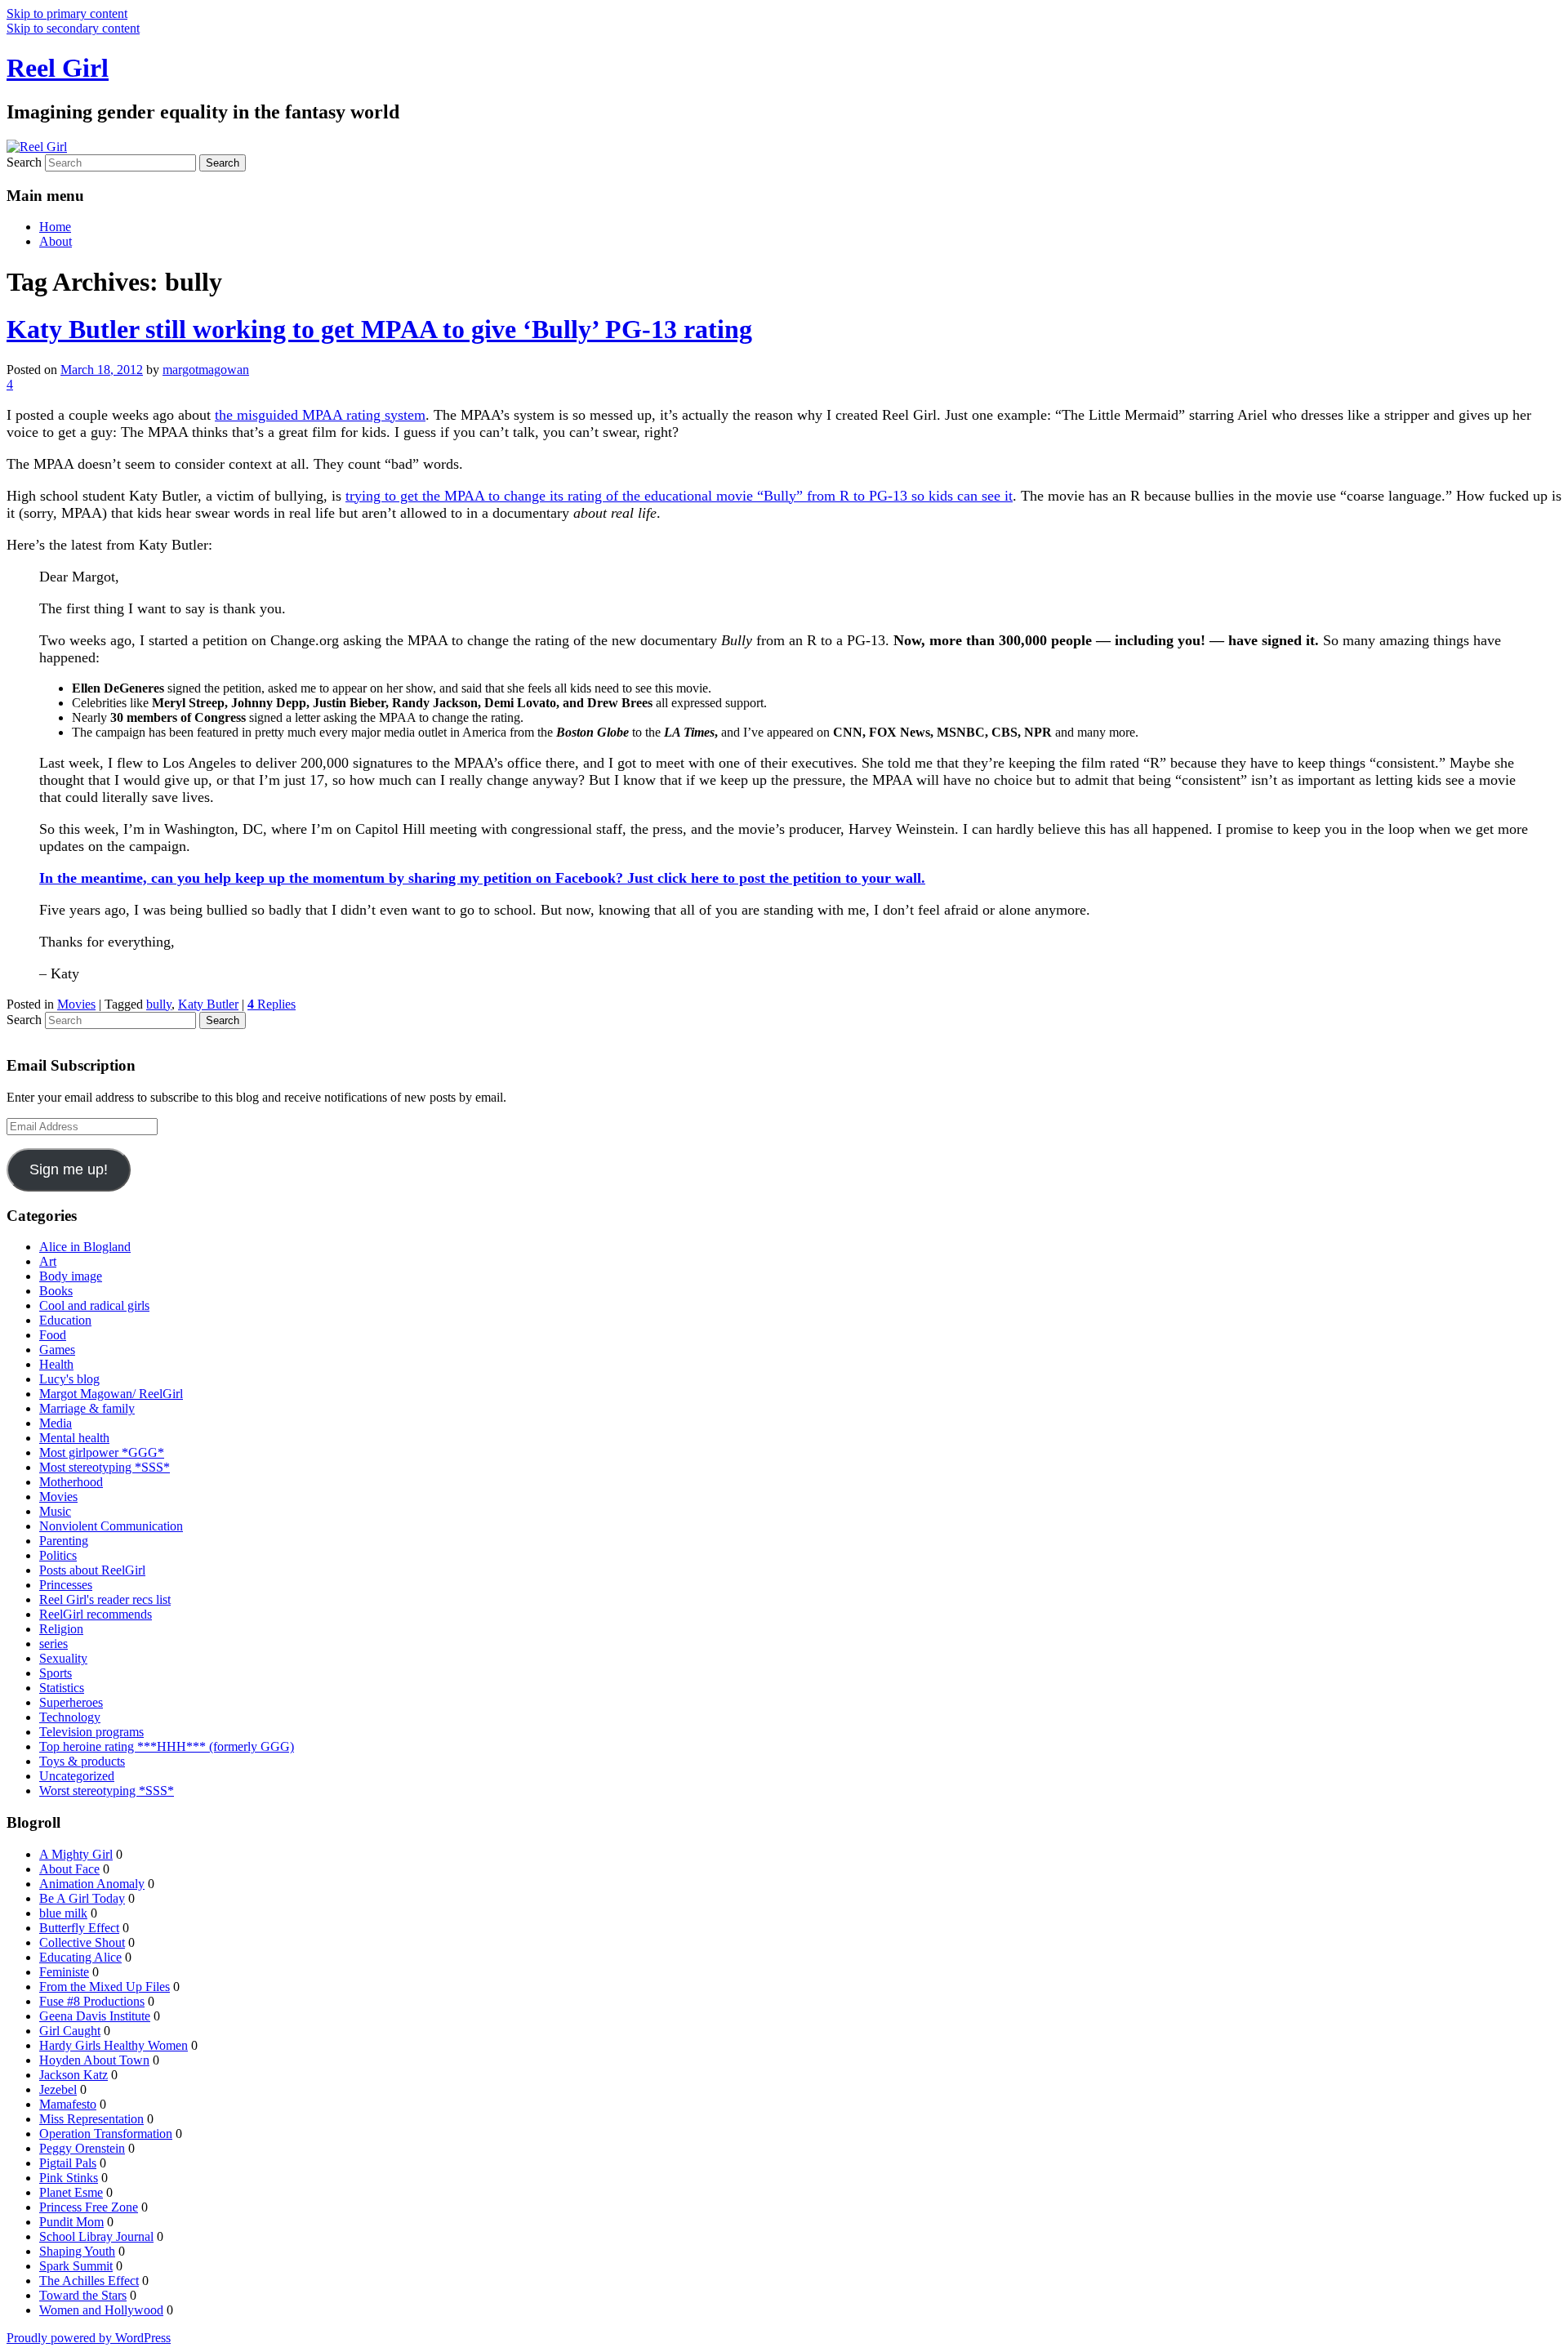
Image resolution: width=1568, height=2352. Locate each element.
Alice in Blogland (85, 1247)
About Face (69, 1869)
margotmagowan (206, 370)
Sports (56, 1673)
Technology (70, 1717)
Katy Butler (208, 1004)
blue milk (63, 1913)
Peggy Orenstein (82, 2148)
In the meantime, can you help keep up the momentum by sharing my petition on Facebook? (333, 878)
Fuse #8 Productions (92, 2001)
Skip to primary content (67, 13)
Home (55, 227)
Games (57, 1350)
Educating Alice (80, 1957)
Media (56, 1423)
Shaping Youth (77, 2251)
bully (159, 1004)
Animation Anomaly (92, 1884)
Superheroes (71, 1702)
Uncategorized (77, 1776)
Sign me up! (69, 1169)
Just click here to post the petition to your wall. (776, 878)
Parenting (64, 1541)
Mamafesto (68, 2104)
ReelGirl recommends (96, 1614)
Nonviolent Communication (111, 1526)
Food (53, 1335)
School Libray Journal (96, 2236)
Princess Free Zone (89, 2207)
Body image (71, 1276)
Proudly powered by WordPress (89, 2338)
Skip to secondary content (73, 28)
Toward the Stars (83, 2295)
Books (56, 1291)
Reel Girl (58, 68)
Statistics (62, 1688)
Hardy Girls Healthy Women (114, 2045)
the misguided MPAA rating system (320, 415)
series (53, 1644)
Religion (61, 1629)
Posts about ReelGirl (92, 1570)
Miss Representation (91, 2119)
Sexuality (63, 1658)
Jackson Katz (73, 2075)
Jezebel (58, 2089)
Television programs (91, 1732)
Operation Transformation (106, 2134)
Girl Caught (70, 2031)
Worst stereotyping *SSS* (107, 1791)
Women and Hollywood (101, 2310)
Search (24, 162)
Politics (58, 1555)
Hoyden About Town (94, 2060)
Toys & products (82, 1761)
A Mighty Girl (76, 1854)
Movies (76, 1004)
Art (48, 1261)
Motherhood (71, 1482)
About (56, 241)
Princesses (66, 1585)
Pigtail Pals (68, 2163)
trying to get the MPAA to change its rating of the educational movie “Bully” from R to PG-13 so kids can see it (679, 496)
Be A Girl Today (82, 1898)
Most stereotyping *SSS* (105, 1467)
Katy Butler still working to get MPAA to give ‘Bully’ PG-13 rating (379, 329)
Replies (272, 1004)
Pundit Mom (71, 2222)
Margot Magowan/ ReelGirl (111, 1394)
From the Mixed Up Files (105, 1987)
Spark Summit (76, 2266)
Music (55, 1511)
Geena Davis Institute (95, 2016)
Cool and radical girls (94, 1305)
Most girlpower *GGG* (102, 1452)
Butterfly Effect (79, 1928)
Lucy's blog (69, 1379)
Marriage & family (87, 1408)
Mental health (74, 1438)
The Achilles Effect (89, 2281)
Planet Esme (71, 2192)
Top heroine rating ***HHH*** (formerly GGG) (167, 1746)
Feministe (64, 1972)
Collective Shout (82, 1942)
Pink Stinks (69, 2178)
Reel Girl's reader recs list (105, 1599)
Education (65, 1320)
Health (56, 1364)
